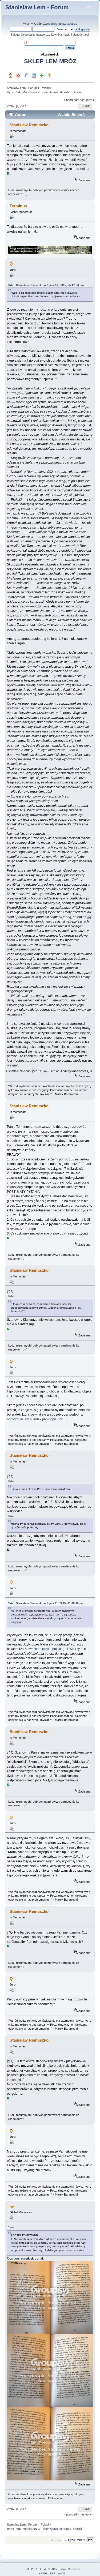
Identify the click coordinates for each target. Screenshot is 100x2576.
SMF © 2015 (49, 2569)
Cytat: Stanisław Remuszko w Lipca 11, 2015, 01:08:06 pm (46, 1603)
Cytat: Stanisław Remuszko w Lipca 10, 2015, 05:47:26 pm (46, 285)
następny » (87, 100)
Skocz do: (56, 2540)
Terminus (18, 206)
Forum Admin (49, 92)
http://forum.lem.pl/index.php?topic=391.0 (37, 1419)
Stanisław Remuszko (29, 125)
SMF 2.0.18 (32, 2569)
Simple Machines (69, 2569)
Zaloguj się (50, 24)
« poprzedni (71, 100)
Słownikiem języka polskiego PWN (50, 1649)
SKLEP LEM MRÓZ (50, 61)
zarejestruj (69, 24)
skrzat (64, 92)
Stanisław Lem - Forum (37, 7)
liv (12, 2206)
